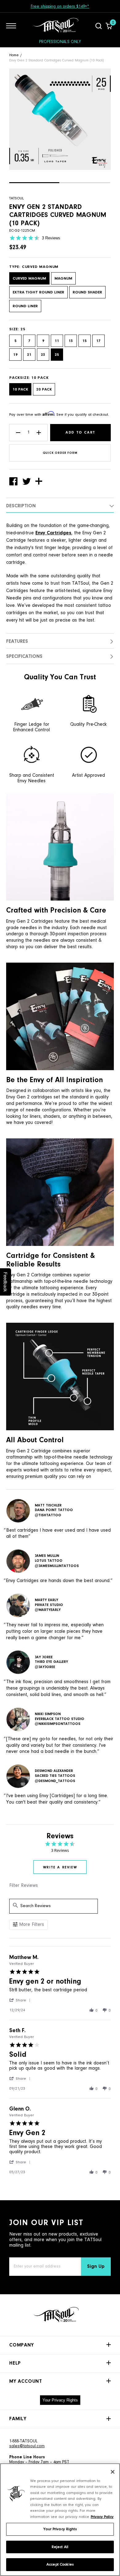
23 (43, 355)
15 (85, 341)
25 (57, 355)
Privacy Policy (102, 2517)
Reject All (60, 2547)
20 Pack (44, 389)
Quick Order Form (60, 453)
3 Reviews (51, 238)
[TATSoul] (56, 26)
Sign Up (96, 2267)
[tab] (60, 1867)
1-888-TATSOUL (23, 2441)
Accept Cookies (60, 2564)
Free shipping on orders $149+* (60, 7)
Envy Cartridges (53, 533)
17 (98, 341)
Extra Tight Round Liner (38, 292)
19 (15, 355)
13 (71, 341)
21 (29, 355)
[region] (60, 2520)
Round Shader (87, 292)
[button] (34, 183)
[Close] (113, 2472)
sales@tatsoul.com (27, 2446)
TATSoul (16, 198)
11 (57, 341)
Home (14, 55)
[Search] (99, 26)
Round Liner (25, 306)
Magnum (63, 279)
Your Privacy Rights (60, 2400)
